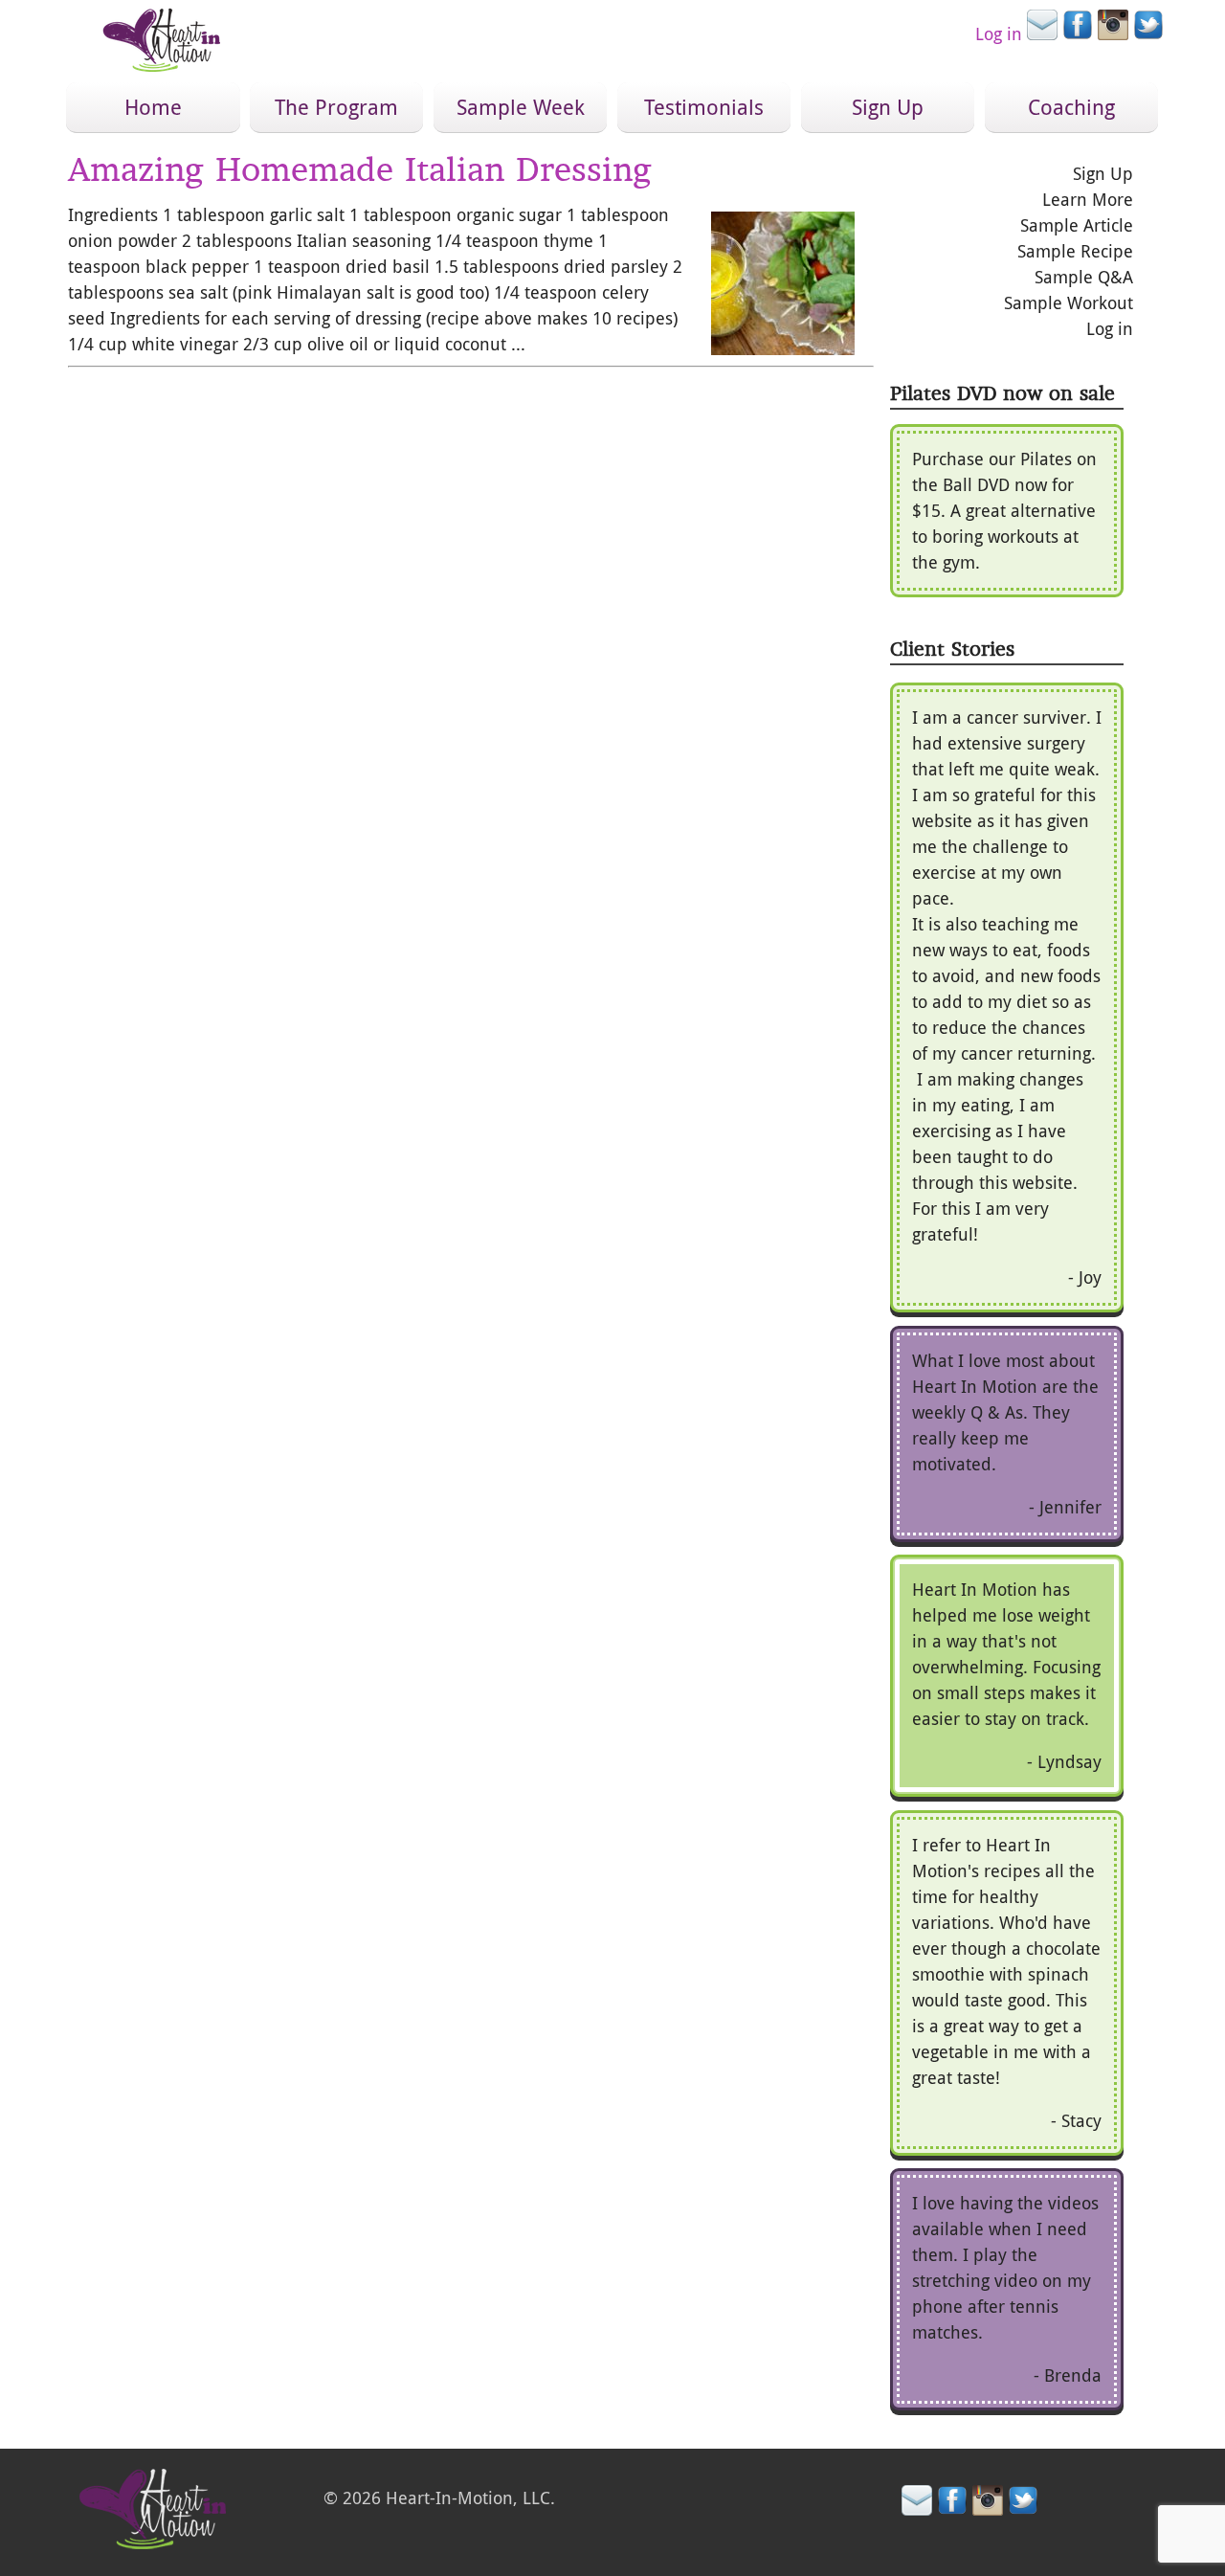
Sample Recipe (1075, 251)
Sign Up (888, 107)
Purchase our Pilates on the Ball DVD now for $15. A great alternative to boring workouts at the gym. (1004, 510)
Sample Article (1077, 225)
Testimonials (704, 107)
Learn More (1088, 199)
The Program (336, 107)
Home (153, 107)
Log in (999, 34)
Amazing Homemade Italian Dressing (360, 169)
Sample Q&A (1084, 277)
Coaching (1071, 107)
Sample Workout (1069, 302)
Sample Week (521, 107)
